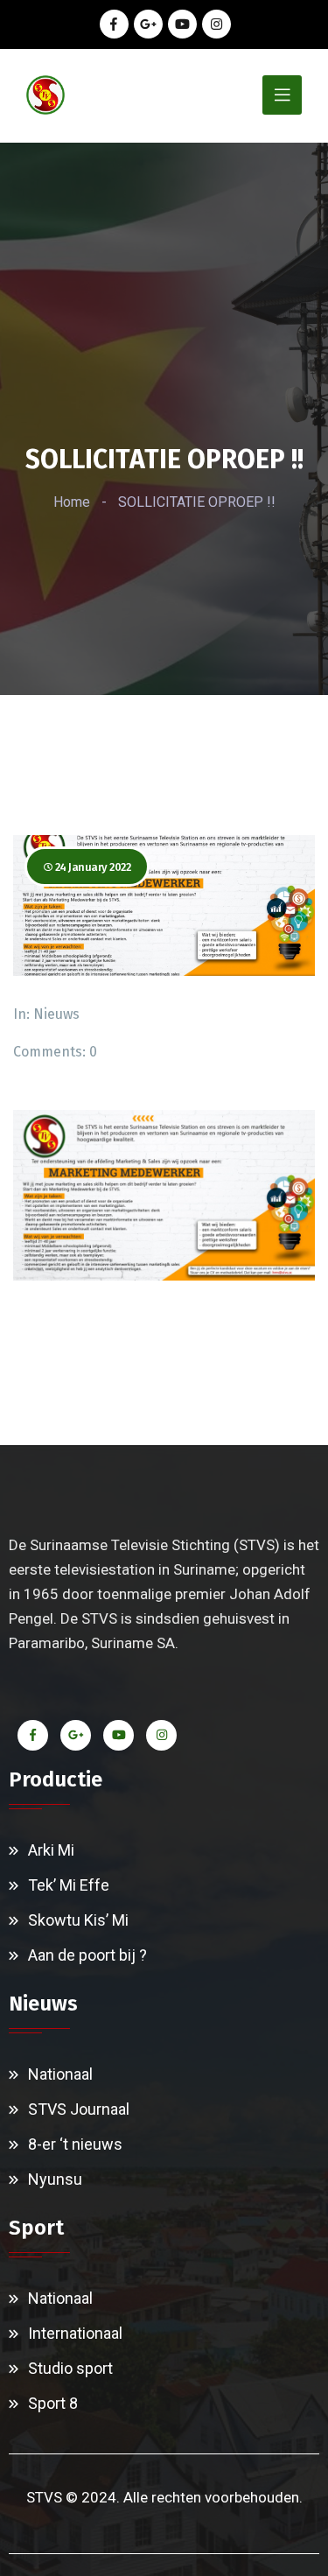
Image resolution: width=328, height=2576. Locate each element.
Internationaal (75, 2333)
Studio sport (70, 2368)
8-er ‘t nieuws (75, 2144)
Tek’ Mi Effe (69, 1885)
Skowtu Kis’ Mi (78, 1920)
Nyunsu (55, 2179)
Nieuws (56, 1014)
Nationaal (60, 2074)
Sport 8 (53, 2403)
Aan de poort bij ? (87, 1955)
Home (72, 502)
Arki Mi (51, 1850)
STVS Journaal (79, 2109)
